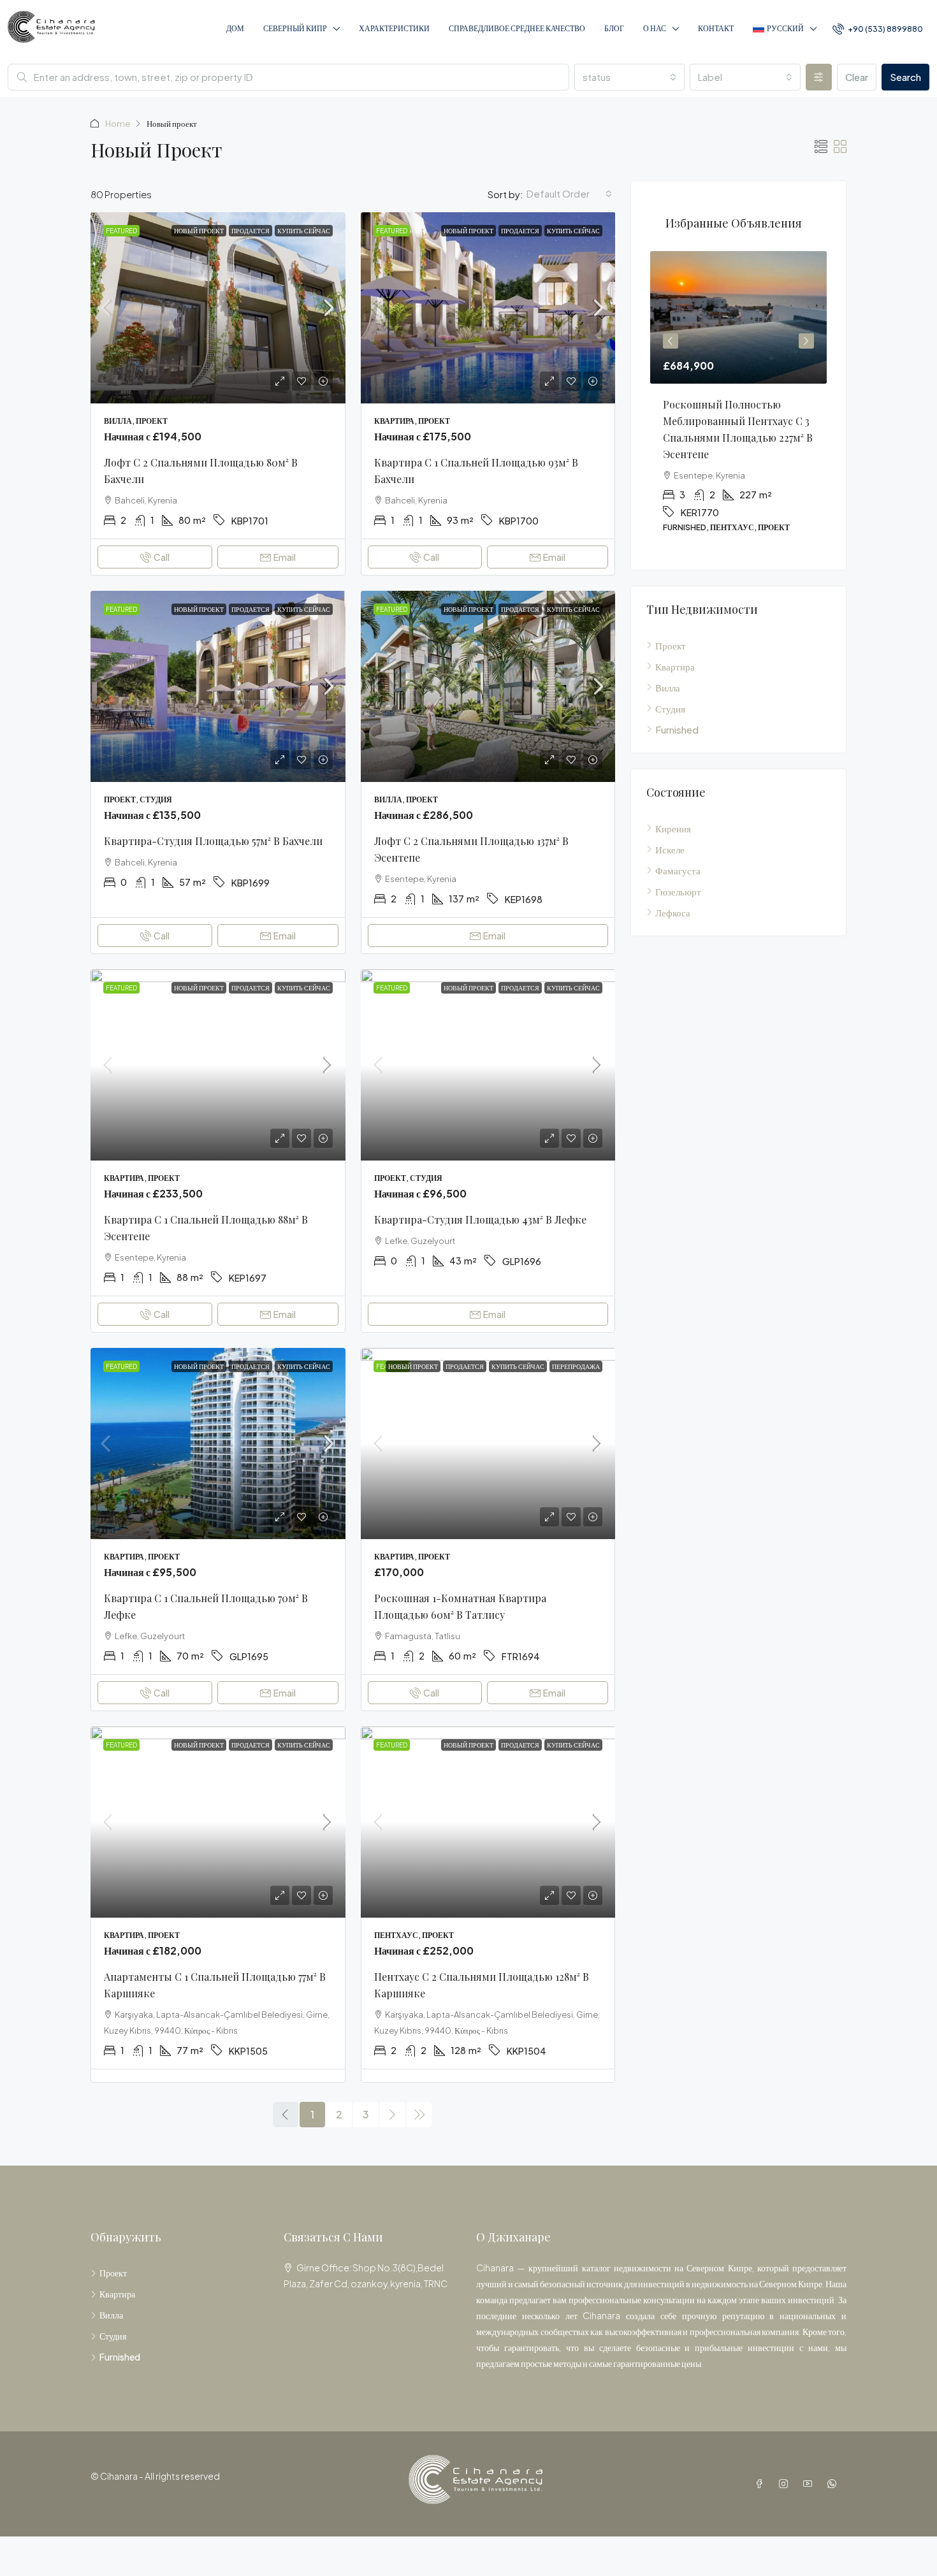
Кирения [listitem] (673, 828)
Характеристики (394, 28)
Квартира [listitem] (675, 666)
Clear (857, 77)
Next (806, 341)
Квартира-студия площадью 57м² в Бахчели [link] (213, 841)
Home (118, 124)
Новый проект (199, 231)
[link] (218, 308)
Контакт (716, 28)
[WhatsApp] (834, 2484)
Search (905, 77)
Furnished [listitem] (677, 729)
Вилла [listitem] (668, 687)
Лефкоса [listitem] (673, 912)
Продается (251, 231)
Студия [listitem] (670, 708)
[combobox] (630, 77)
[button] (821, 146)
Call (162, 557)
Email (285, 557)
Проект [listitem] (671, 645)
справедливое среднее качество (517, 28)
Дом (235, 28)
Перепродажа (576, 1366)
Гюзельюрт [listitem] (678, 891)
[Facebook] (762, 2484)
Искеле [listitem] (670, 849)
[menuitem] (878, 29)
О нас (655, 28)
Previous (671, 341)
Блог (614, 28)
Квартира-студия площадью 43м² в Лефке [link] (480, 1219)
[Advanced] (819, 77)
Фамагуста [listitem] (678, 870)
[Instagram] (786, 2484)
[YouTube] (810, 2484)
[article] (738, 401)
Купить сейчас (304, 231)
